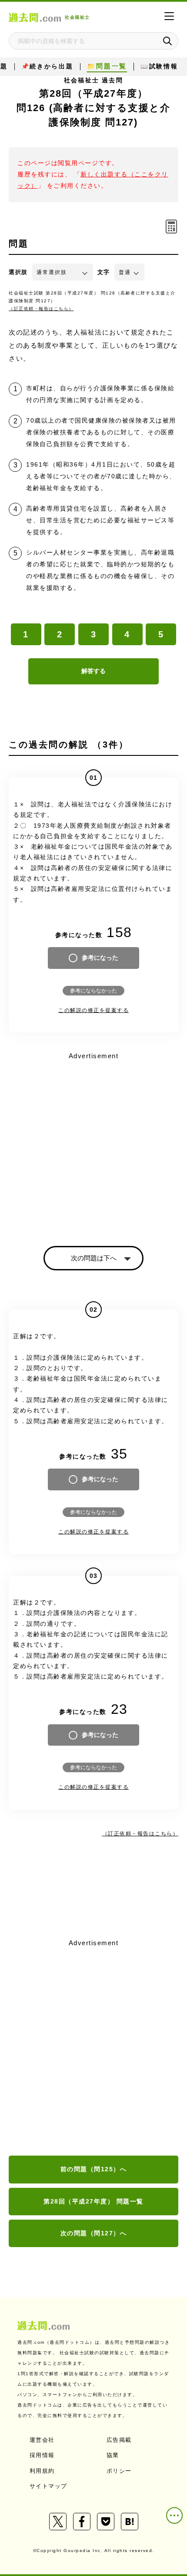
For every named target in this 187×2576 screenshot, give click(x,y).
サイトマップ (48, 2486)
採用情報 (42, 2455)
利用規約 (42, 2471)
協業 (113, 2455)
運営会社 (42, 2440)
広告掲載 (119, 2440)
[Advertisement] (93, 2048)
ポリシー (119, 2471)
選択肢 (18, 272)
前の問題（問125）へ (94, 2169)
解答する (93, 671)
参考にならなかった (93, 991)
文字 (104, 272)
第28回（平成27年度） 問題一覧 (93, 2201)
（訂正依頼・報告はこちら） (41, 309)
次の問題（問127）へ (94, 2233)
